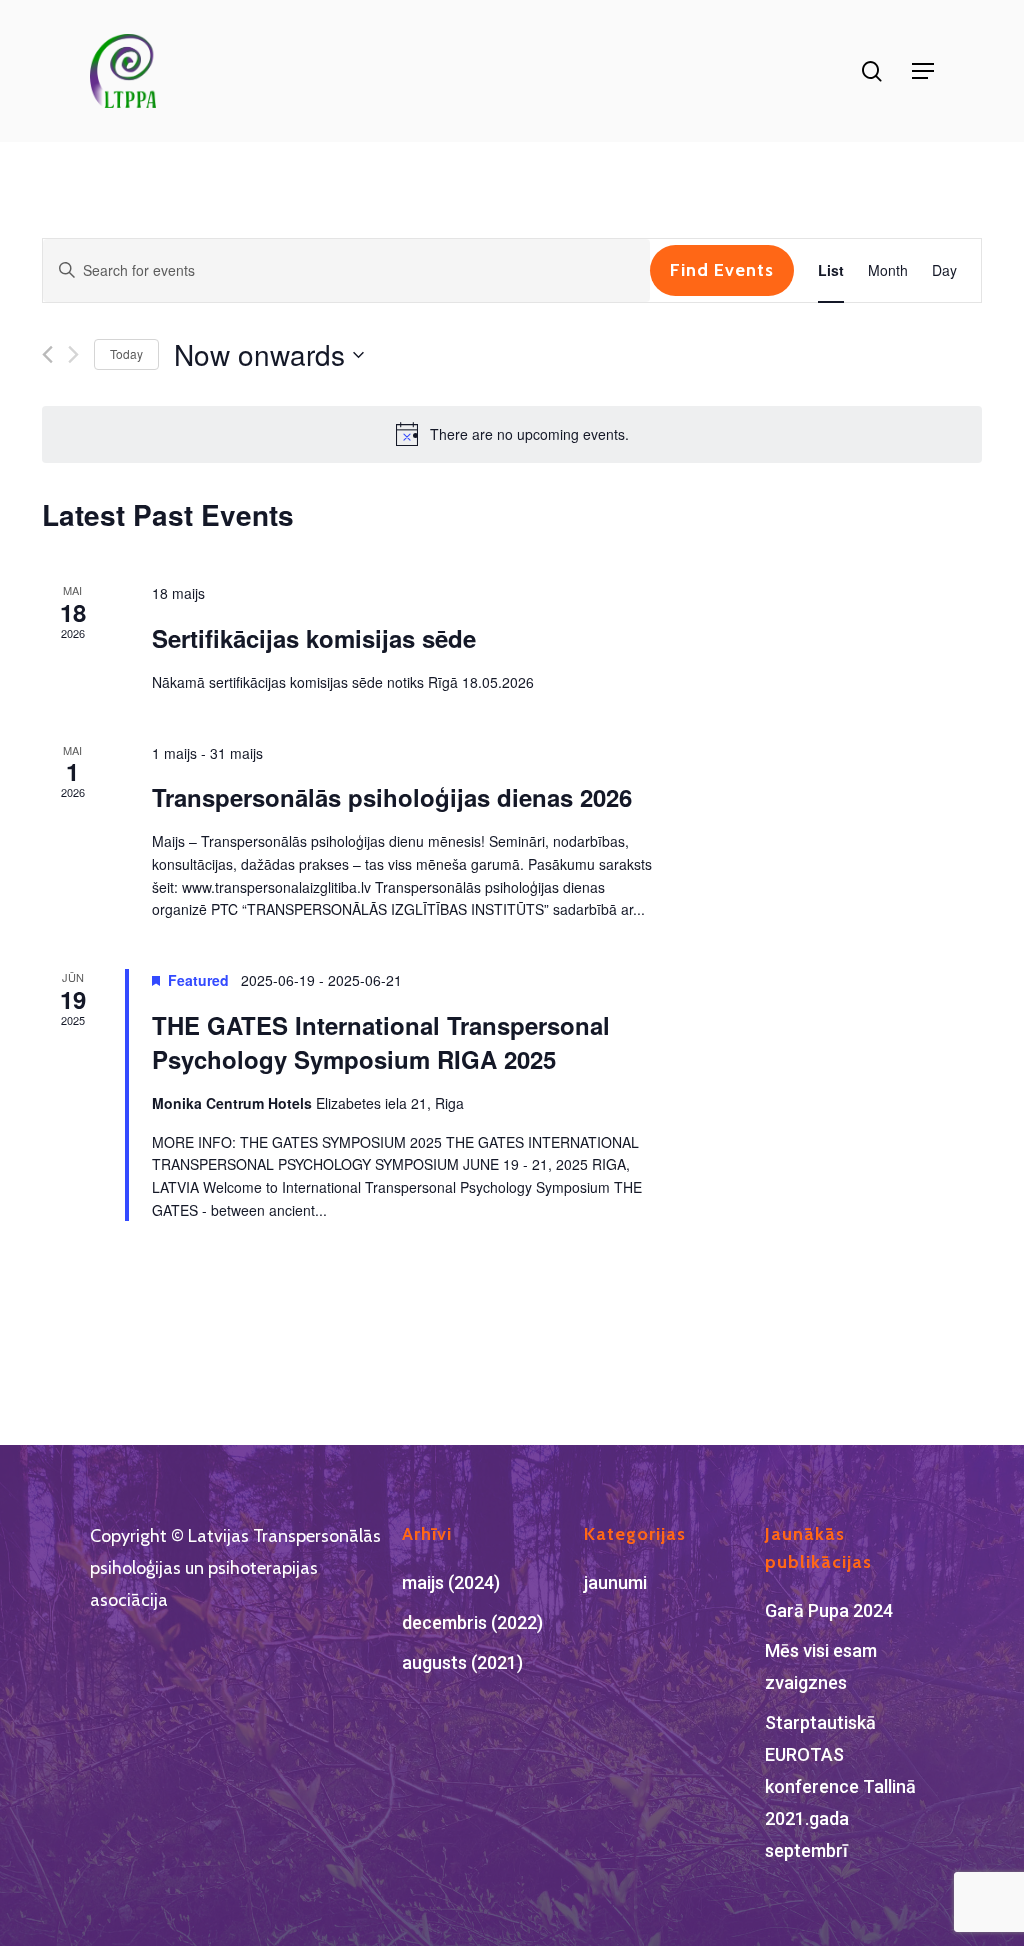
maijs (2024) (451, 1582)
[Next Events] (73, 354)
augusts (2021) (462, 1662)
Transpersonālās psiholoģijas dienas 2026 (392, 797)
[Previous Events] (47, 354)
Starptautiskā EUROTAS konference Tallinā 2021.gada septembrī (840, 1786)
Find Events (722, 270)
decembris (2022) (472, 1622)
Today (126, 353)
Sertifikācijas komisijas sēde (314, 638)
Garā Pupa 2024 (829, 1610)
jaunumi (615, 1582)
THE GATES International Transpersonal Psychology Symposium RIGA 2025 (381, 1042)
